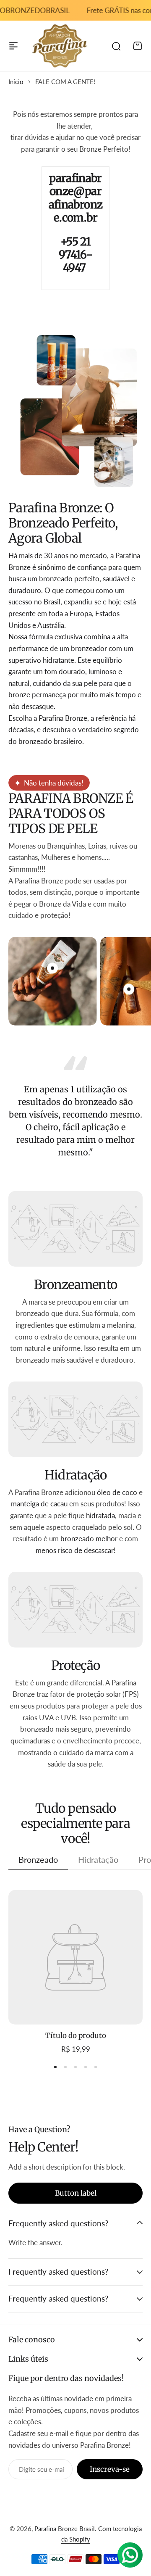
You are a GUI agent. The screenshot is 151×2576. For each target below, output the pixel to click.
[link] (75, 1957)
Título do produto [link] (76, 2035)
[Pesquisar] (116, 46)
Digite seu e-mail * (42, 2469)
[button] (55, 2067)
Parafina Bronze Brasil (65, 2529)
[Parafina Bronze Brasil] (60, 46)
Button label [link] (76, 2193)
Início (16, 82)
